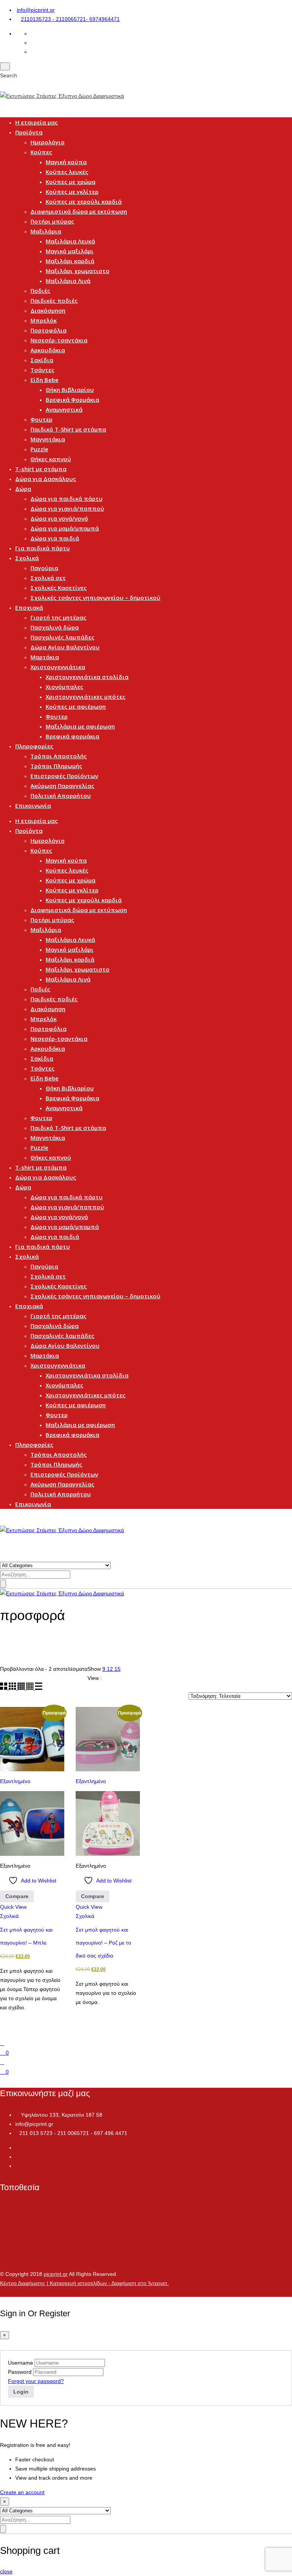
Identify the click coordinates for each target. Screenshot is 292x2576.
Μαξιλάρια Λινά (68, 281)
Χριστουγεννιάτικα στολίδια (87, 677)
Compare (17, 1896)
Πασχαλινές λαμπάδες (62, 637)
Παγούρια (44, 568)
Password (20, 2372)
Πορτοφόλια (48, 330)
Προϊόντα (29, 132)
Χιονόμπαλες (64, 687)
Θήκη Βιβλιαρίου (70, 390)
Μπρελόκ (44, 320)
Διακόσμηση (48, 310)
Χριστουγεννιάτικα (58, 667)
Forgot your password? (36, 2381)
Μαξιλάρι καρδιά (70, 261)
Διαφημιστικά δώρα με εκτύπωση (79, 211)
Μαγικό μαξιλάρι (70, 251)
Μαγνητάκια (48, 439)
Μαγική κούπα (66, 162)
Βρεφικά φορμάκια (72, 736)
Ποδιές (40, 291)
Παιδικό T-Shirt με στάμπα (68, 429)
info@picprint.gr (36, 10)
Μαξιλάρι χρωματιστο (78, 271)
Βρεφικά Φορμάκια (72, 400)
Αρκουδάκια (48, 350)
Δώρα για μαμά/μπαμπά (65, 528)
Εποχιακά (29, 607)
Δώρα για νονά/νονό (59, 518)
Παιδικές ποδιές (54, 300)
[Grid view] (4, 1688)
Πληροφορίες (34, 746)
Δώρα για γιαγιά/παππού (67, 508)
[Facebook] (17, 2148)
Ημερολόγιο (48, 142)
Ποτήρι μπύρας (52, 221)
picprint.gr (56, 2274)
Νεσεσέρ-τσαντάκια (59, 340)
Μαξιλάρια (46, 231)
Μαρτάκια (45, 657)
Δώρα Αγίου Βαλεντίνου (65, 647)
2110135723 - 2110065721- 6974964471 (70, 19)
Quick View (13, 1907)
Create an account (22, 2492)
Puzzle (39, 449)
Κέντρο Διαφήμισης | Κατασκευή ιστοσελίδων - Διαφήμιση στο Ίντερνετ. (84, 2283)
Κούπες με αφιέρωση (76, 706)
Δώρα (23, 489)
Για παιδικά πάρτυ (43, 548)
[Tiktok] (17, 2166)
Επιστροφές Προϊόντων (64, 776)
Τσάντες (42, 370)
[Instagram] (17, 2157)
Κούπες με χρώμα (71, 182)
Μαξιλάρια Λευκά (70, 241)
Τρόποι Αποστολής (59, 756)
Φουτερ (41, 419)
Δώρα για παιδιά (55, 538)
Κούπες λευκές (67, 172)
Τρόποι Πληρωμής (56, 766)
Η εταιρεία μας (36, 122)
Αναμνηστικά (64, 409)
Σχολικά (27, 558)
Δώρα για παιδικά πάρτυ (67, 499)
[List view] (39, 1688)
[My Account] (2, 2062)
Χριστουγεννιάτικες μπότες (86, 697)
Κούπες (41, 152)
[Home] (2, 2043)
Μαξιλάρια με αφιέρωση (80, 726)
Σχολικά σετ (48, 578)
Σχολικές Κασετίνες (59, 588)
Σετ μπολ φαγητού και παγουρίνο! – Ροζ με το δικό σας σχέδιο (103, 1943)
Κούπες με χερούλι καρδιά (84, 201)
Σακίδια (42, 360)
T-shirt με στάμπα (41, 469)
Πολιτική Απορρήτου (61, 796)
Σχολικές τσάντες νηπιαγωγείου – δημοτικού (95, 598)
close (6, 2571)
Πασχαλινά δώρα (55, 627)
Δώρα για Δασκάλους (46, 479)
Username (21, 2363)
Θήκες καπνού (51, 459)
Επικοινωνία (33, 805)
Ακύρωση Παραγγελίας (62, 786)
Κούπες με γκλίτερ (72, 192)
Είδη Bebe (44, 380)
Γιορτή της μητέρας (58, 617)
